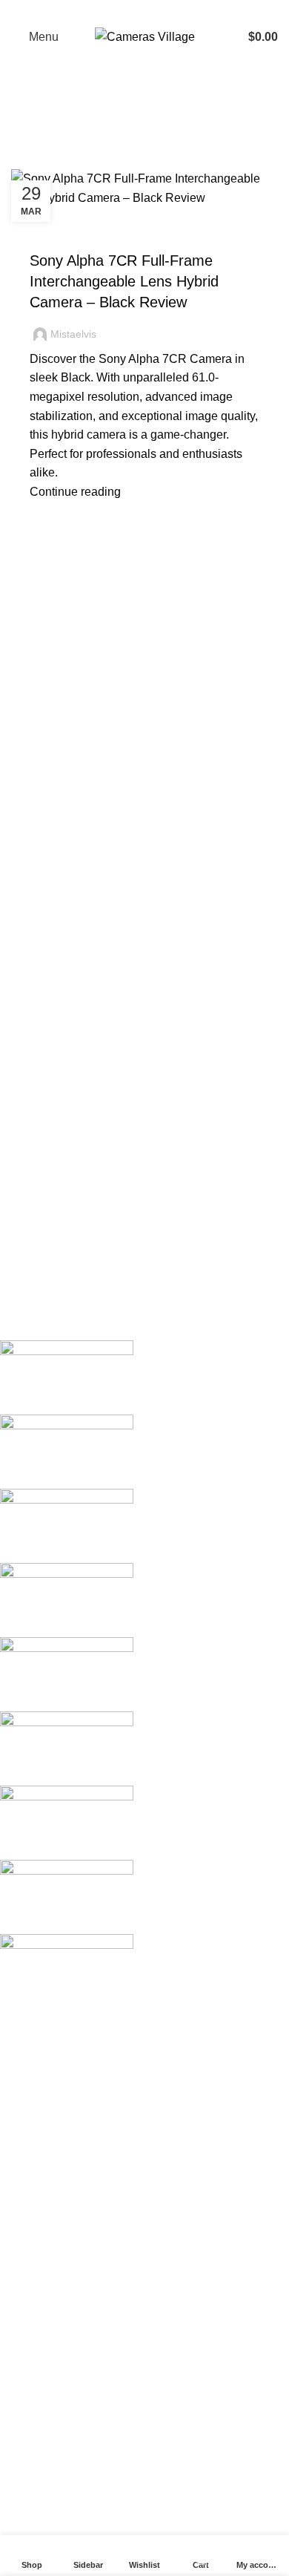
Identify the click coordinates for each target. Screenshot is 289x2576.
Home (23, 160)
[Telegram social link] (183, 11)
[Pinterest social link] (144, 11)
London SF (40, 2076)
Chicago (33, 2159)
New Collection (52, 2450)
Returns (32, 2263)
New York (37, 2049)
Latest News (44, 2346)
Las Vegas (39, 2187)
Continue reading (75, 492)
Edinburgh (39, 2104)
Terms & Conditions (63, 2291)
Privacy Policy (49, 2236)
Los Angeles (44, 2132)
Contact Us (40, 2319)
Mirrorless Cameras (91, 235)
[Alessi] (133, 1674)
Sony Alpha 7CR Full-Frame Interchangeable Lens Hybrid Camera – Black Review (124, 281)
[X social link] (125, 11)
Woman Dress (49, 2478)
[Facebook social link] (106, 11)
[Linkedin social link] (164, 11)
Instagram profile (55, 2422)
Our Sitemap (44, 2375)
